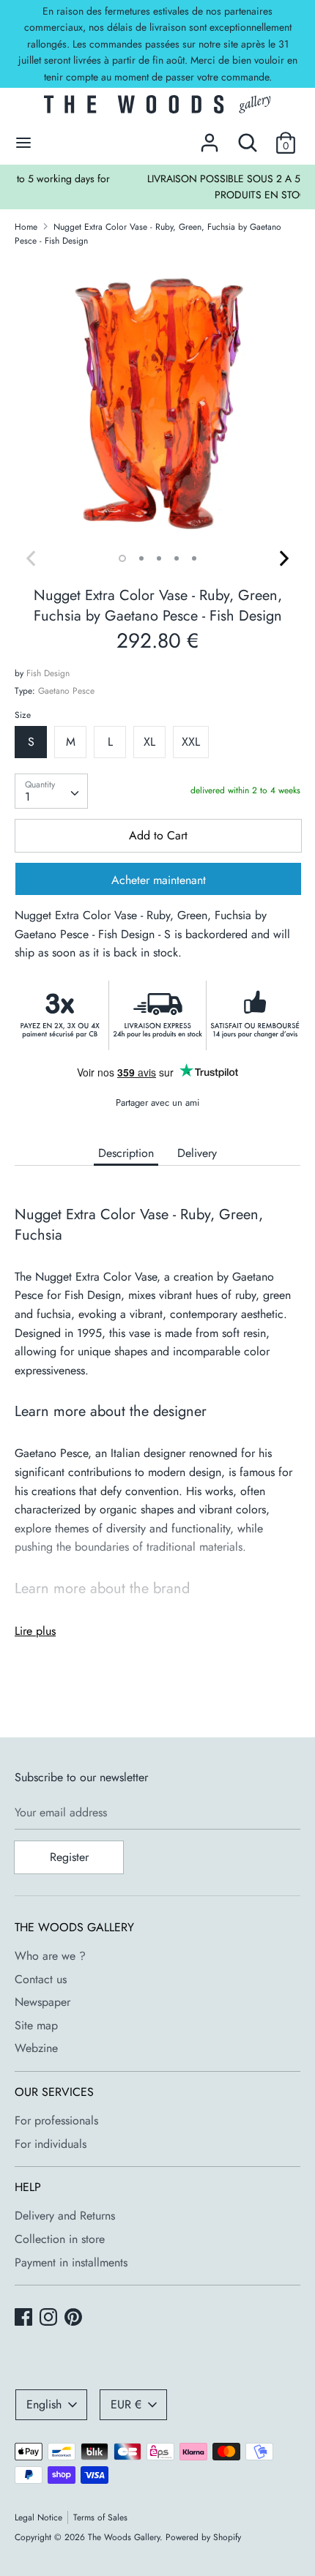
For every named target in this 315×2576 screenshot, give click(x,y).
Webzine (36, 2048)
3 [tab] (159, 558)
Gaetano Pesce (66, 691)
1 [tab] (122, 558)
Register (69, 1857)
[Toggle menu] (23, 143)
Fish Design (48, 673)
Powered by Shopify (203, 2537)
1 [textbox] (27, 797)
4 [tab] (177, 558)
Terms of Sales (100, 2517)
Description (126, 1153)
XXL (191, 742)
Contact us (41, 1979)
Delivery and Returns (65, 2216)
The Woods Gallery (124, 2537)
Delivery (197, 1153)
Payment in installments (71, 2262)
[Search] (248, 137)
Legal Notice (38, 2517)
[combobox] (51, 791)
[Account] (210, 137)
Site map (36, 2025)
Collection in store (60, 2239)
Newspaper (42, 2002)
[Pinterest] (75, 2318)
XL (149, 742)
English (44, 2404)
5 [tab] (194, 558)
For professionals (56, 2120)
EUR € (126, 2404)
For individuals (51, 2144)
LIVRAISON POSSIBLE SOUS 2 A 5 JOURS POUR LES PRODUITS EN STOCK (158, 187)
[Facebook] (25, 2318)
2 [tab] (141, 558)
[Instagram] (50, 2318)
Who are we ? (50, 1956)
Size (23, 715)
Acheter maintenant (159, 880)
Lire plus (35, 1631)
